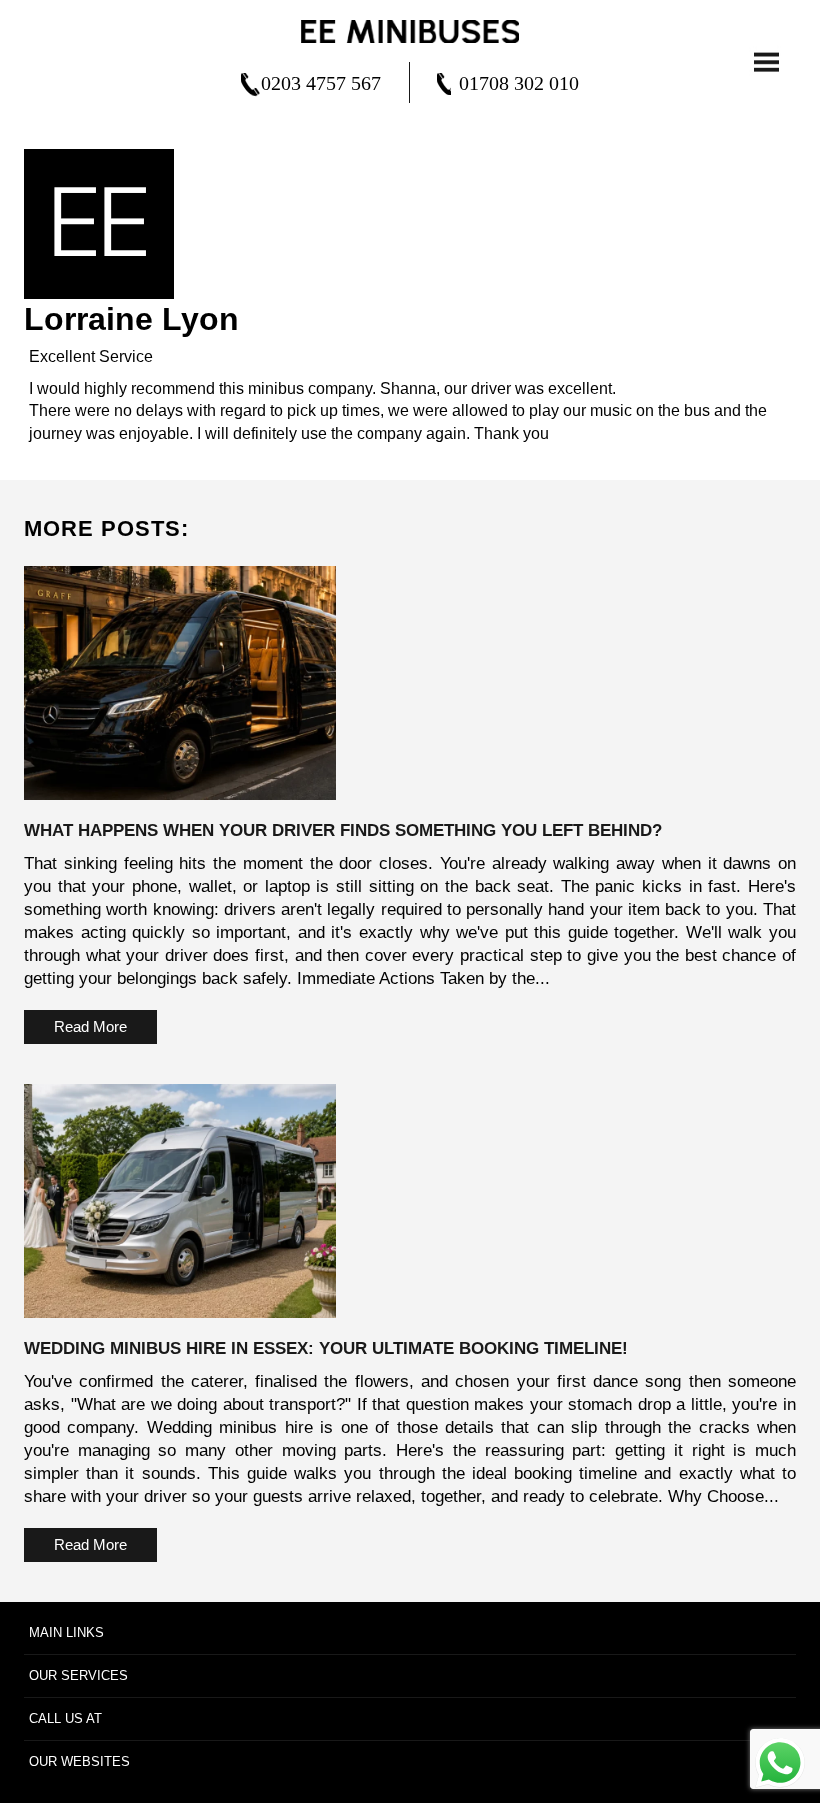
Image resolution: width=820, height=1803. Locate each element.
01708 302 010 (519, 83)
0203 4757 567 (321, 83)
